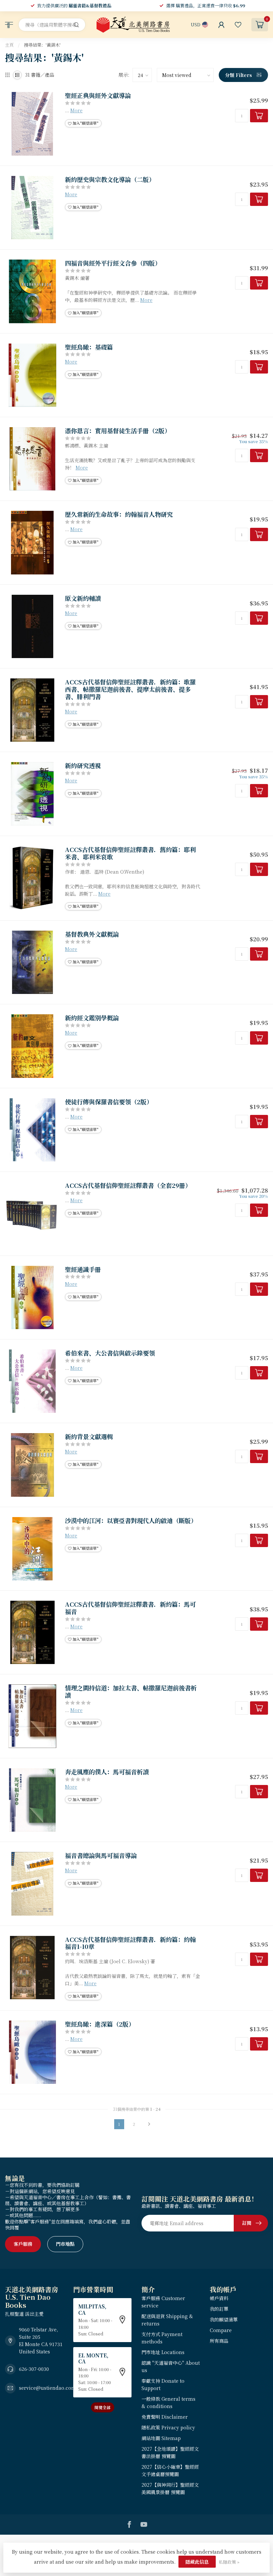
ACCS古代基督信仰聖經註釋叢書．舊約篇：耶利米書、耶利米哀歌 (130, 853)
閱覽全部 (103, 2407)
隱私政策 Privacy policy (168, 2427)
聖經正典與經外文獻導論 (98, 96)
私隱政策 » (229, 2562)
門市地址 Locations (163, 2352)
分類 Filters (239, 75)
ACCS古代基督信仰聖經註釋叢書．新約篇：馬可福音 (130, 1608)
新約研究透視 (83, 766)
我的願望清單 (224, 2319)
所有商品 (219, 2341)
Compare (221, 2330)
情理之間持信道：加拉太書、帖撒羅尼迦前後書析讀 (131, 1692)
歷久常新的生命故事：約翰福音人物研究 (119, 514)
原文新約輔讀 (83, 598)
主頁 (9, 45)
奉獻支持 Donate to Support (163, 2384)
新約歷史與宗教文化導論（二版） (110, 180)
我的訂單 (219, 2309)
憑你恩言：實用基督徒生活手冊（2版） (118, 431)
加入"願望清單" (85, 123)
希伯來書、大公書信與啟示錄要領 (110, 1353)
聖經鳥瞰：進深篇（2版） (100, 2024)
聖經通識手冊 (83, 1270)
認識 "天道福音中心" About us (171, 2366)
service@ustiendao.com (48, 2388)
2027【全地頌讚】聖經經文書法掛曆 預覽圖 (170, 2452)
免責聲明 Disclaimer (165, 2417)
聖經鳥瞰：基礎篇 (89, 347)
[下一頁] (149, 2124)
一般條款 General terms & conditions (168, 2402)
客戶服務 (23, 2244)
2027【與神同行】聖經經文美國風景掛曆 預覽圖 (170, 2488)
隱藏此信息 (197, 2562)
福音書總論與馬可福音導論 (101, 1856)
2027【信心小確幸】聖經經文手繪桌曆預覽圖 (170, 2470)
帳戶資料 (219, 2298)
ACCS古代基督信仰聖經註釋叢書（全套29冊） (128, 1186)
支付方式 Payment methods (162, 2338)
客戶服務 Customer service (163, 2302)
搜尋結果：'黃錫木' (42, 45)
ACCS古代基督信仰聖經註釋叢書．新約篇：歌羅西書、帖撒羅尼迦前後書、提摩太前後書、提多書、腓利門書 (130, 689)
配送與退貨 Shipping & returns (167, 2320)
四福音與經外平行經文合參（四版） (113, 263)
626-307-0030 (34, 2369)
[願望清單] (238, 25)
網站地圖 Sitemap (161, 2438)
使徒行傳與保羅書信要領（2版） (109, 1102)
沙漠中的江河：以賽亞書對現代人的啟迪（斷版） (131, 1521)
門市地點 (65, 2244)
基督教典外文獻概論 (92, 934)
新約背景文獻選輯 (89, 1437)
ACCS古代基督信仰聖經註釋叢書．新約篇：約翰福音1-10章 (130, 1943)
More (76, 110)
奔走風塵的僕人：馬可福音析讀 (107, 1772)
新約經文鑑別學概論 (92, 1018)
